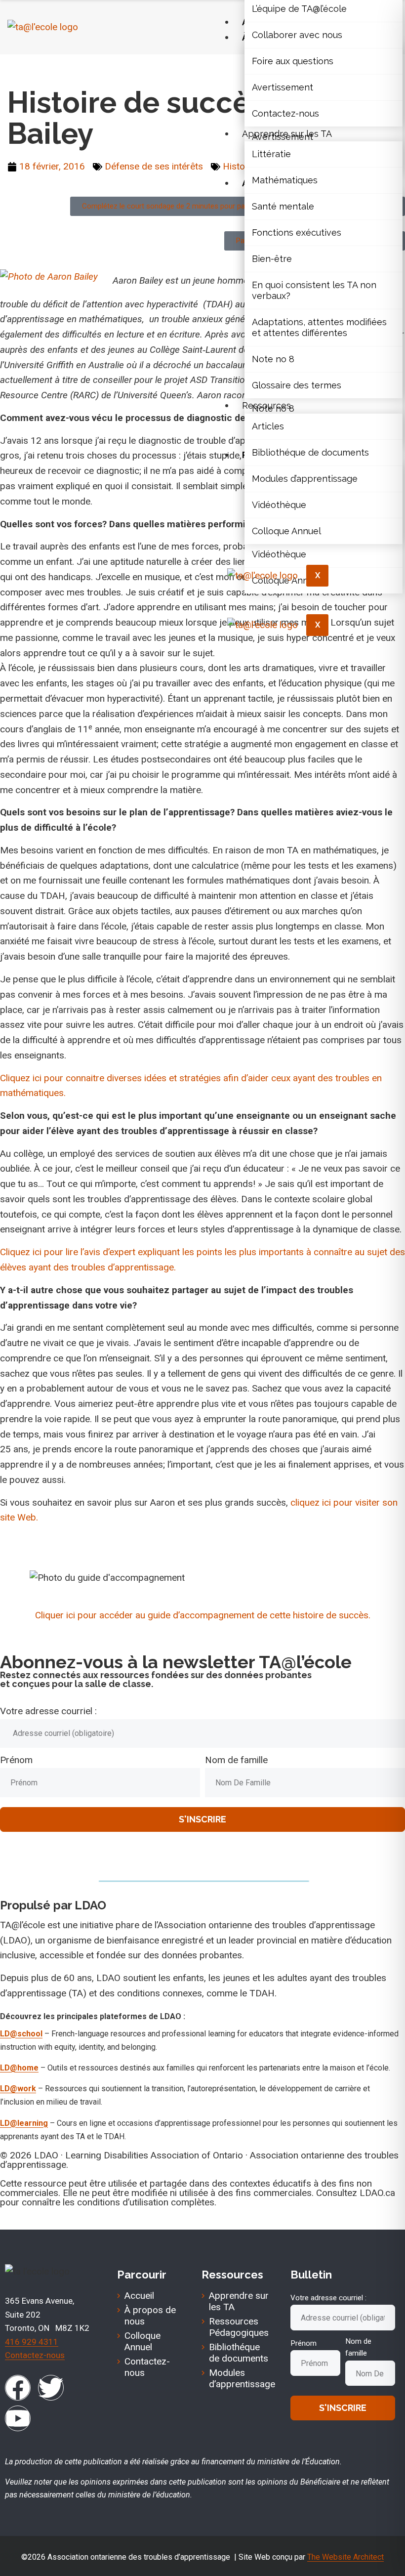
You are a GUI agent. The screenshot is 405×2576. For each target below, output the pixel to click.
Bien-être (272, 259)
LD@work (18, 2089)
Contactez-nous (285, 113)
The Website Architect (345, 2557)
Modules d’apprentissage (305, 479)
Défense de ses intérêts (90, 69)
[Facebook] (18, 2388)
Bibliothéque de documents (310, 452)
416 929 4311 (32, 2342)
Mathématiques (285, 180)
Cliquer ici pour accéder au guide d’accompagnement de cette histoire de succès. (203, 1615)
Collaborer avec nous (297, 35)
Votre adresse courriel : (48, 1711)
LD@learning (24, 2123)
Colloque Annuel (286, 531)
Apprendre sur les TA (287, 134)
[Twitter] (51, 2388)
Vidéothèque (279, 505)
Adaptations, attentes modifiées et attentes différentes (319, 327)
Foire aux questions (293, 61)
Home (20, 69)
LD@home (19, 2068)
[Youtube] (18, 2418)
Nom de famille (236, 1760)
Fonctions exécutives (297, 232)
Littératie (271, 154)
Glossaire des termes (297, 385)
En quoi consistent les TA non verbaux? (314, 290)
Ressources (266, 405)
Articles (268, 426)
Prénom (16, 1760)
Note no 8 (273, 359)
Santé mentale (283, 206)
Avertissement (283, 87)
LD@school (21, 2034)
